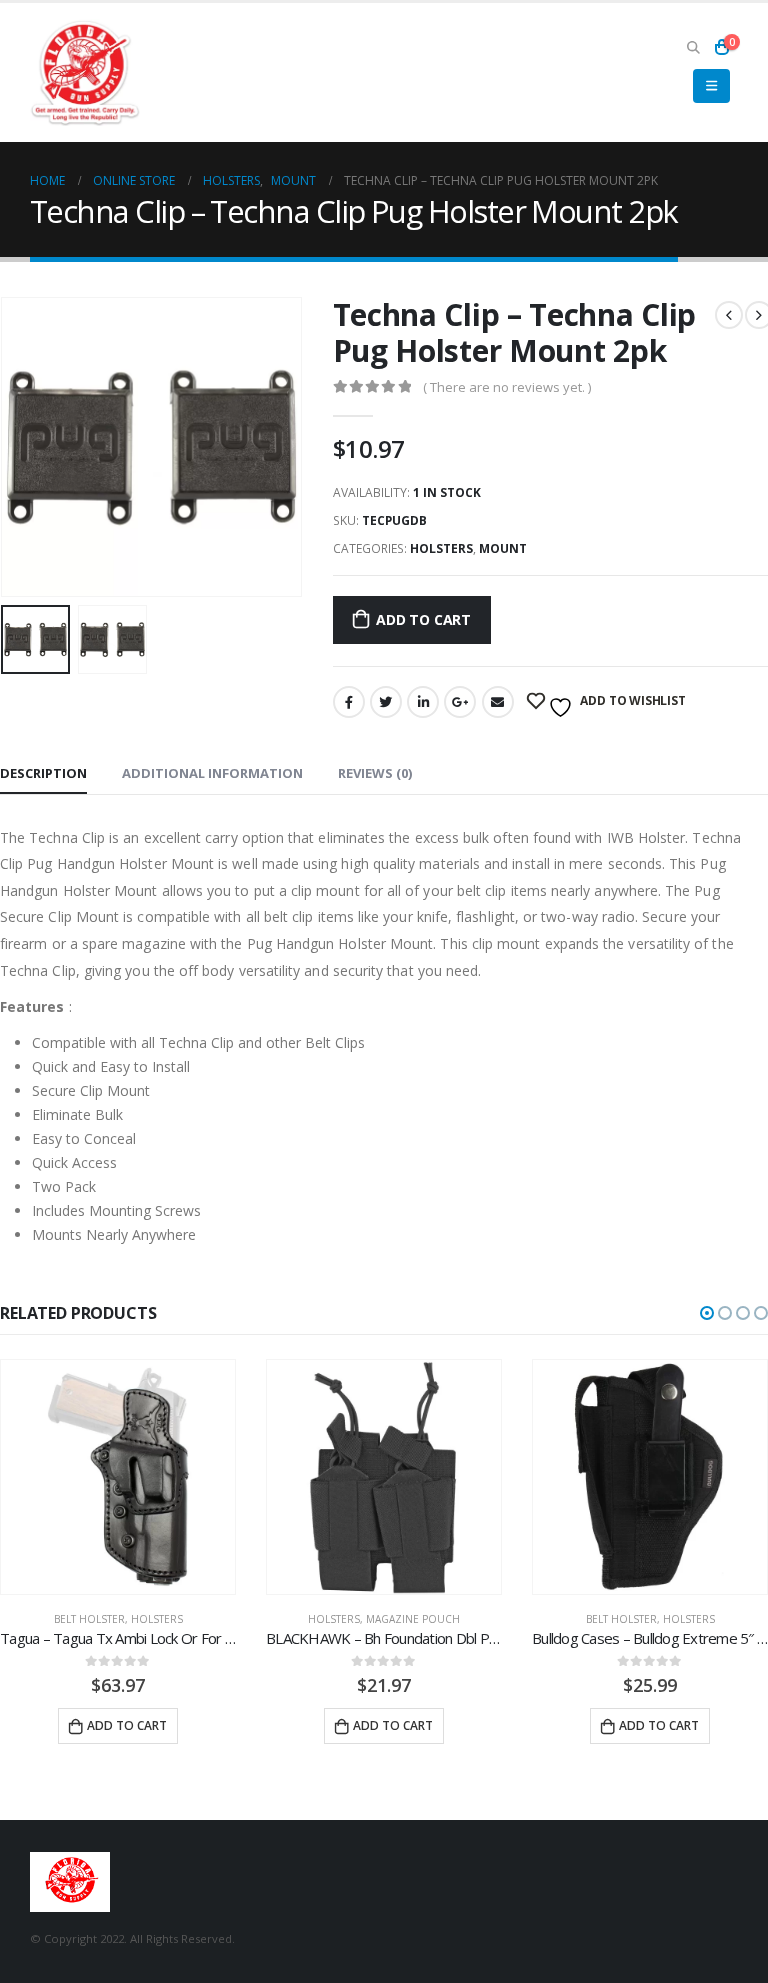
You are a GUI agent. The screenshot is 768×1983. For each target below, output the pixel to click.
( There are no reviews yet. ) (507, 387)
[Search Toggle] (693, 47)
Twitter (386, 702)
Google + (460, 702)
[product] (162, 1477)
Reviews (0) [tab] (375, 773)
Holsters (441, 548)
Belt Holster (399, 1619)
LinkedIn (423, 702)
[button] (707, 1313)
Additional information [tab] (212, 773)
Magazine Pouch (191, 1619)
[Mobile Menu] (711, 86)
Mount (503, 548)
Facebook (349, 702)
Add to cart (423, 619)
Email (498, 702)
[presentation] (25, 447)
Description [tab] (43, 773)
